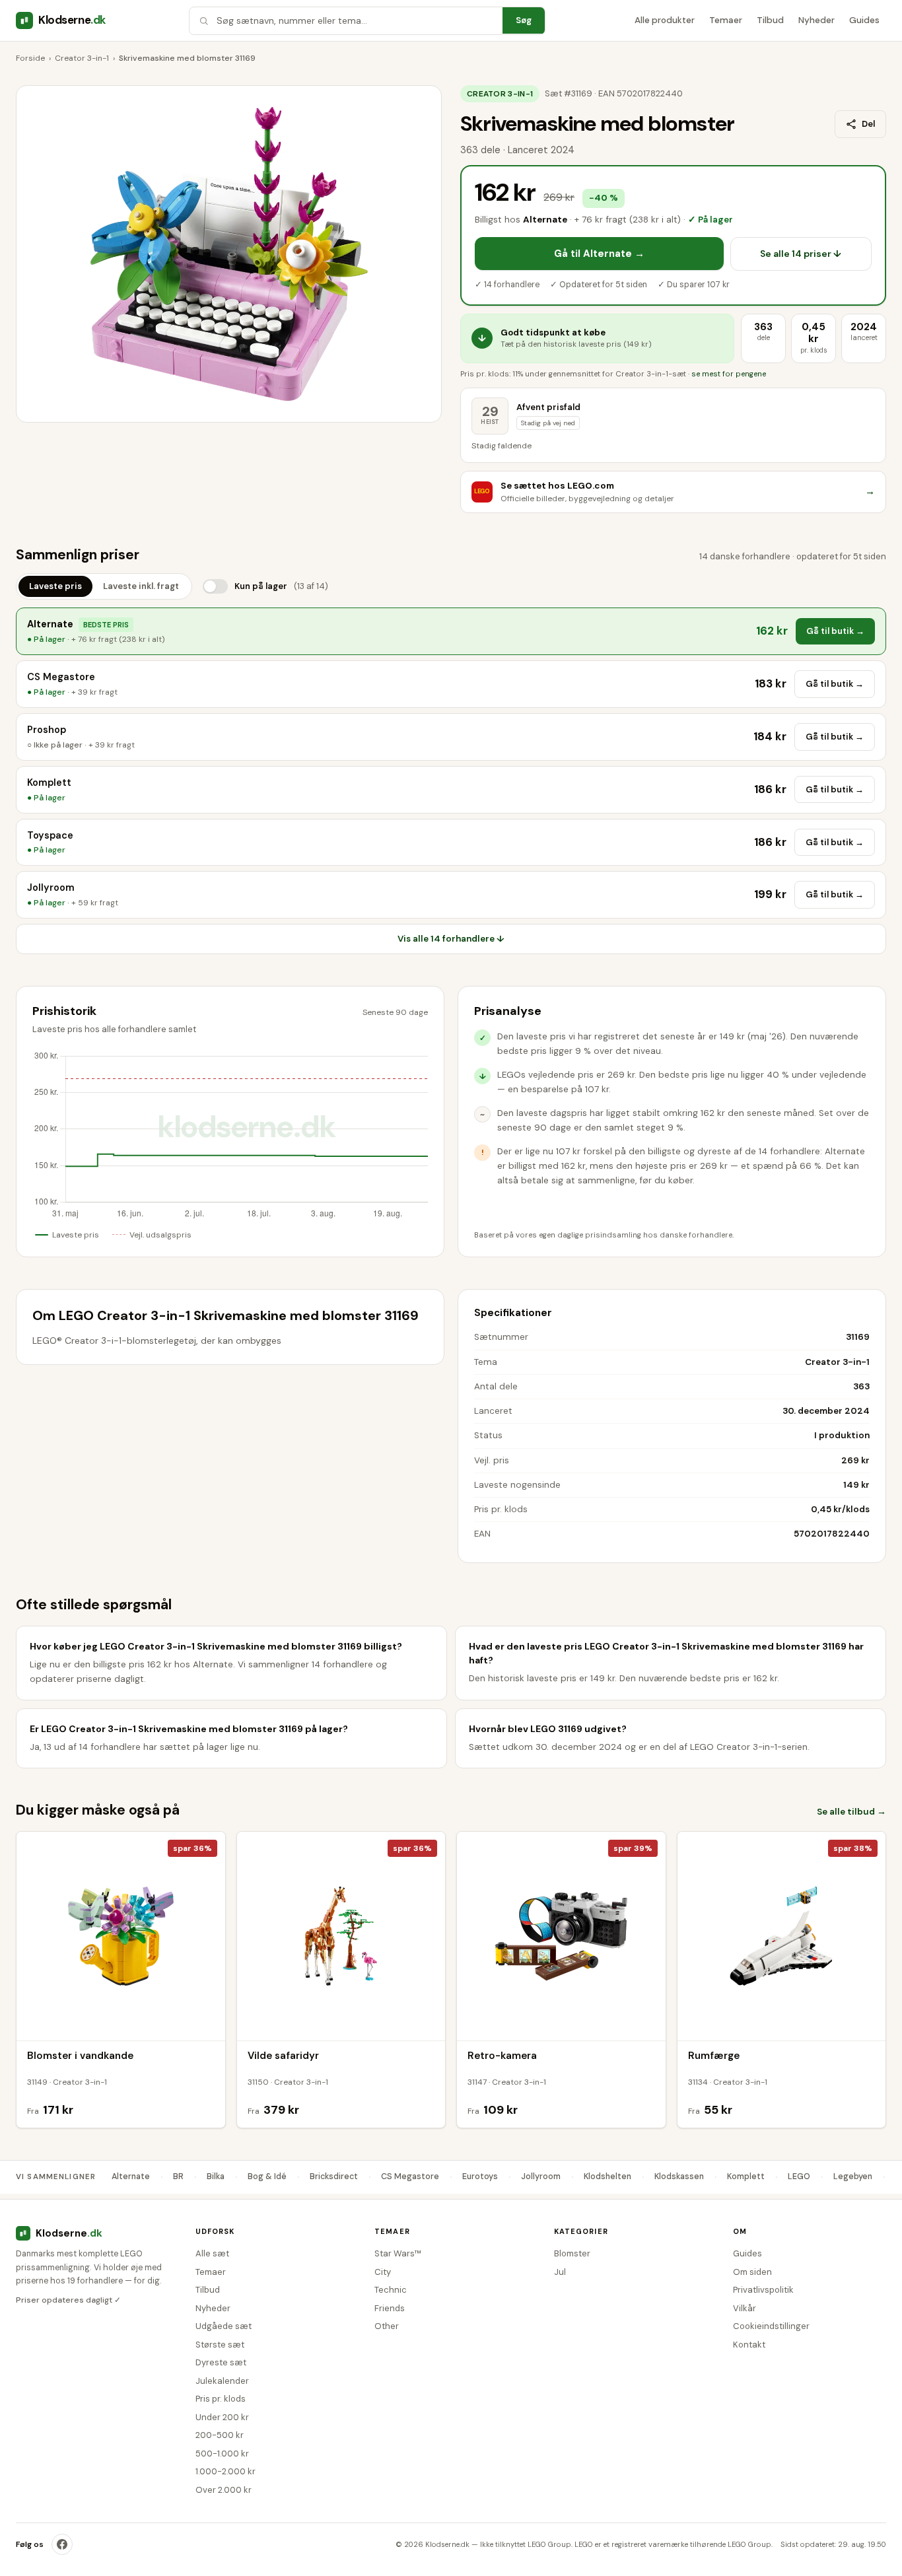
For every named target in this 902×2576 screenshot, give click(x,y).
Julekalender (222, 2381)
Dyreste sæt (221, 2362)
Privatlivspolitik (763, 2290)
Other (387, 2326)
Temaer (726, 20)
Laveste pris (55, 586)
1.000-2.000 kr (225, 2471)
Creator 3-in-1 (82, 58)
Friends (390, 2308)
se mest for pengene (729, 374)
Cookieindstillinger (771, 2326)
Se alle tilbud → (851, 1812)
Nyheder (816, 20)
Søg (524, 20)
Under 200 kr (222, 2417)
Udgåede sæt (224, 2326)
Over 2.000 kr (224, 2490)
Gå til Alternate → (599, 254)
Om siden (752, 2272)
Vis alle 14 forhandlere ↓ (451, 939)
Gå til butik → (835, 631)
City (383, 2272)
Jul (560, 2272)
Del (868, 124)
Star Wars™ (398, 2253)
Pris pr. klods (221, 2399)
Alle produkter (665, 20)
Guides (864, 20)
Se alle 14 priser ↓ (801, 254)
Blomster (572, 2253)
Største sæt (220, 2345)
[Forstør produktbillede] (229, 254)
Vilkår (745, 2308)
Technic (391, 2290)
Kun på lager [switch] (281, 586)
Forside (30, 58)
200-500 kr (220, 2435)
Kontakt (749, 2345)
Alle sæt (212, 2253)
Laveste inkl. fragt (141, 586)
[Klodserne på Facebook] (62, 2544)
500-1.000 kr (222, 2454)
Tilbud (770, 20)
